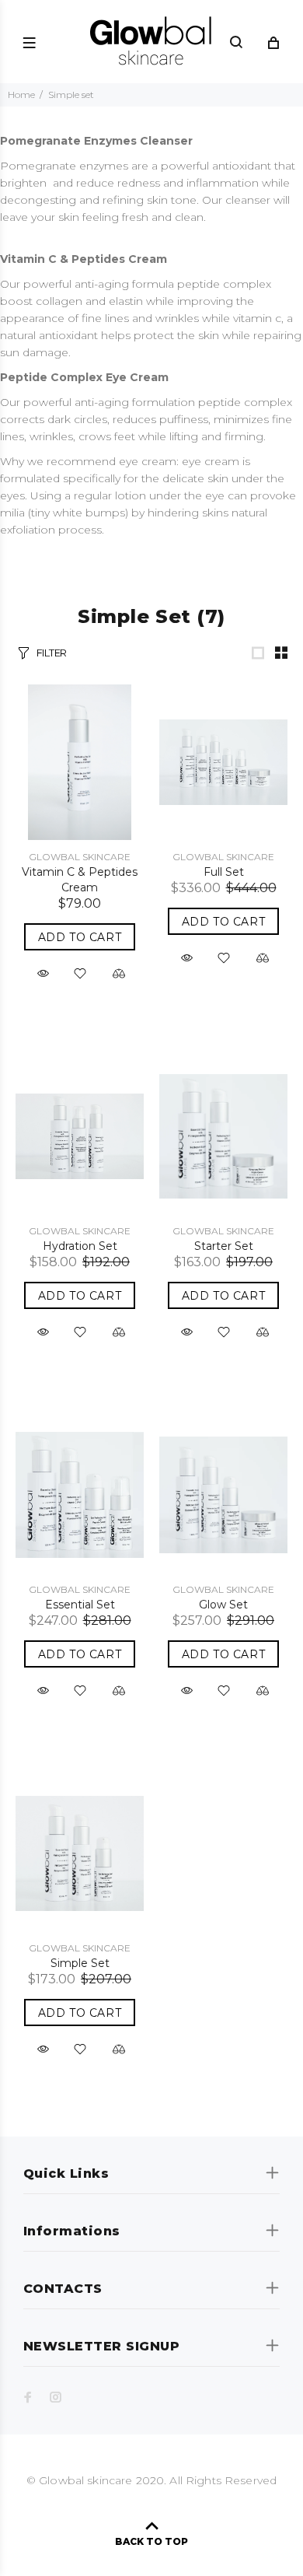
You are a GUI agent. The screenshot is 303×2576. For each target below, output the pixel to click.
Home (21, 94)
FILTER (52, 653)
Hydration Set (80, 1246)
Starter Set (224, 1246)
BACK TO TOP (151, 2541)
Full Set (224, 872)
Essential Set (80, 1605)
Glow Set (223, 1605)
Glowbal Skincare (80, 857)
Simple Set (80, 1963)
